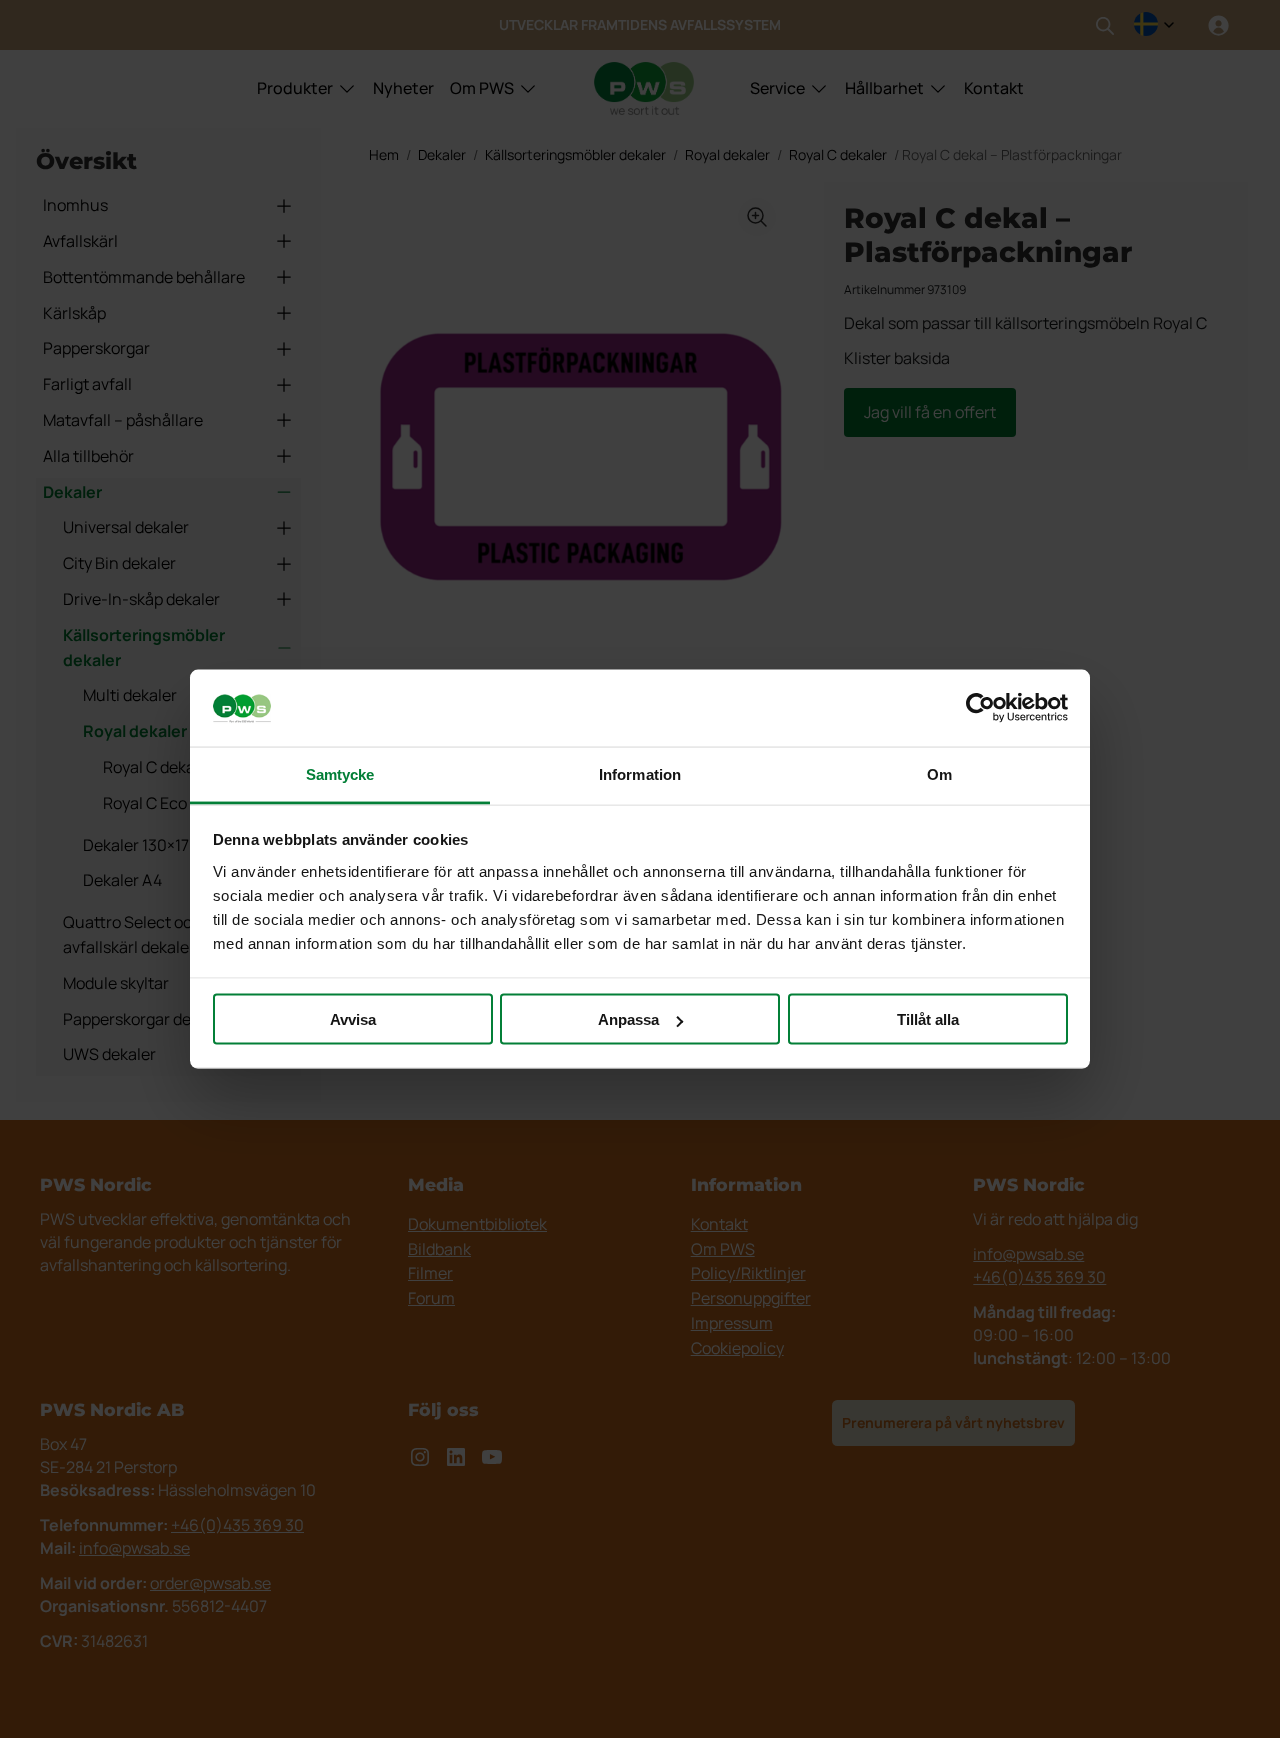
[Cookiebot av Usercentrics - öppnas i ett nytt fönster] (980, 708)
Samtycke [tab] (340, 773)
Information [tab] (640, 773)
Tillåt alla (928, 1019)
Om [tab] (939, 773)
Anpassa (628, 1019)
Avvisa (353, 1019)
